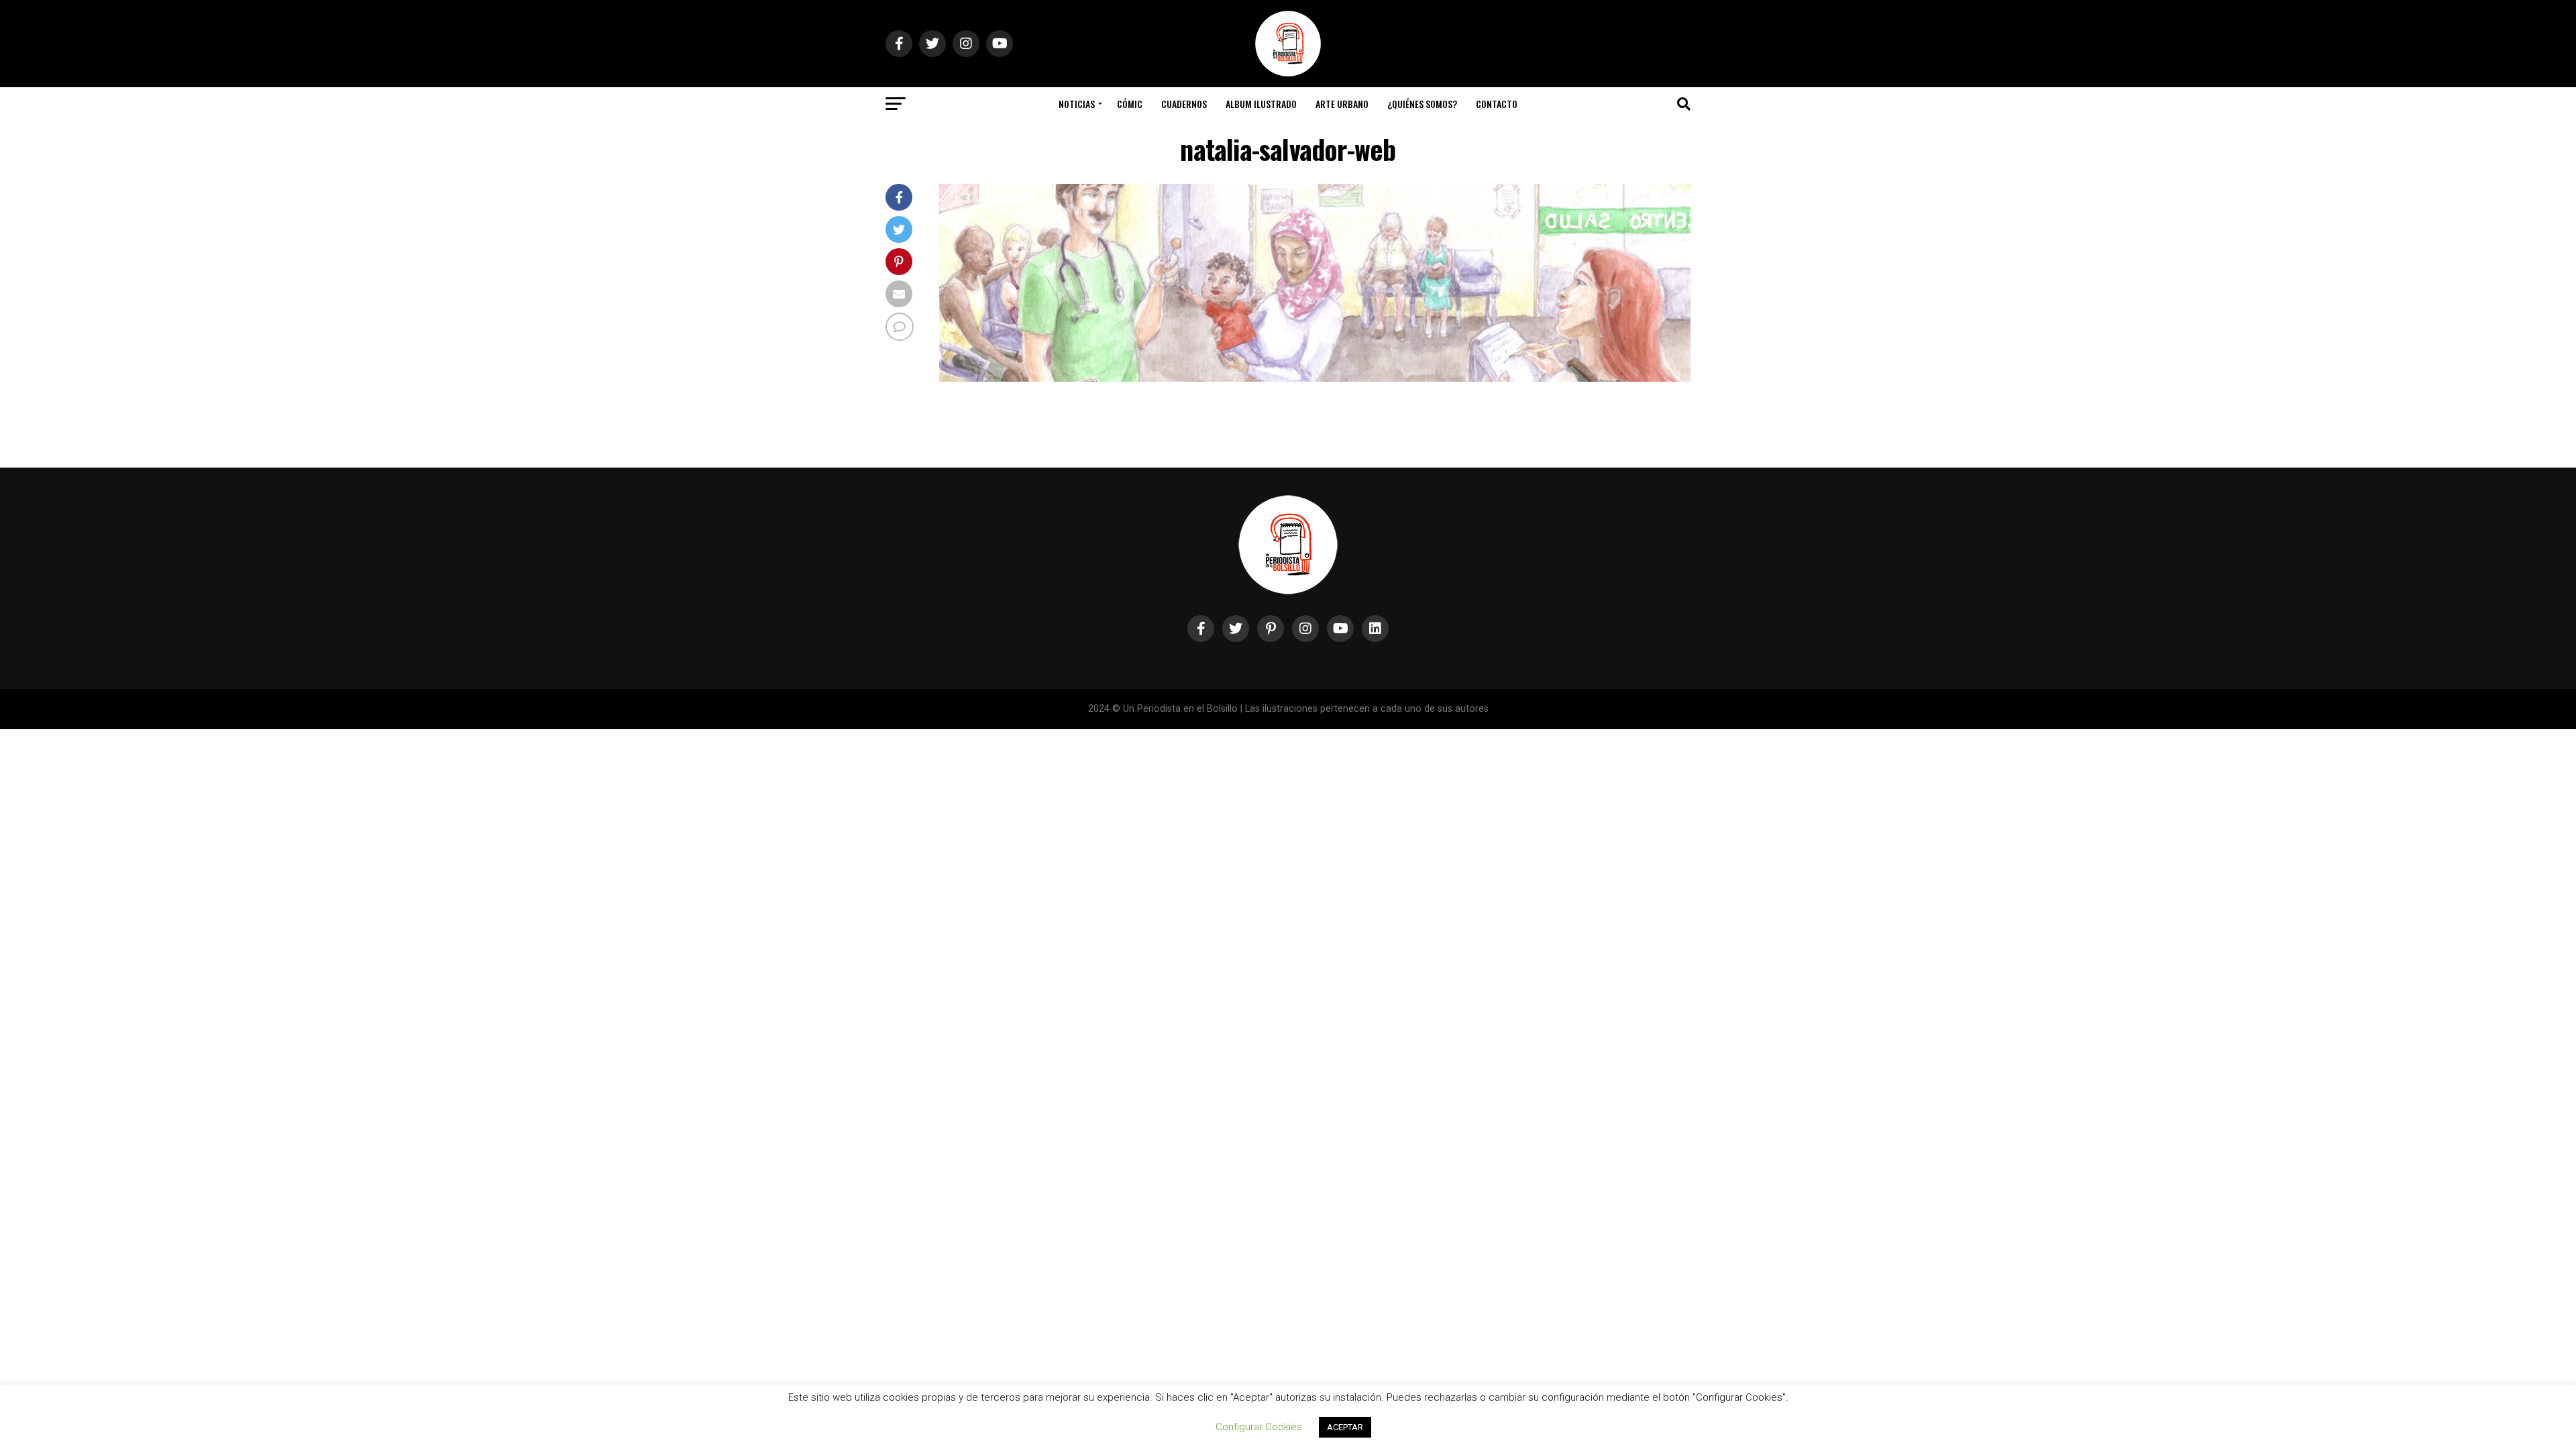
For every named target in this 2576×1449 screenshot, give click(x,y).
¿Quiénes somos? (1422, 104)
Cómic (1130, 104)
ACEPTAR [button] (1345, 1427)
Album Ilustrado (1261, 104)
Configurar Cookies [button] (1259, 1427)
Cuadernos (1184, 104)
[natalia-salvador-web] (1315, 378)
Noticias (1077, 104)
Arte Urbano (1342, 104)
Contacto (1497, 104)
